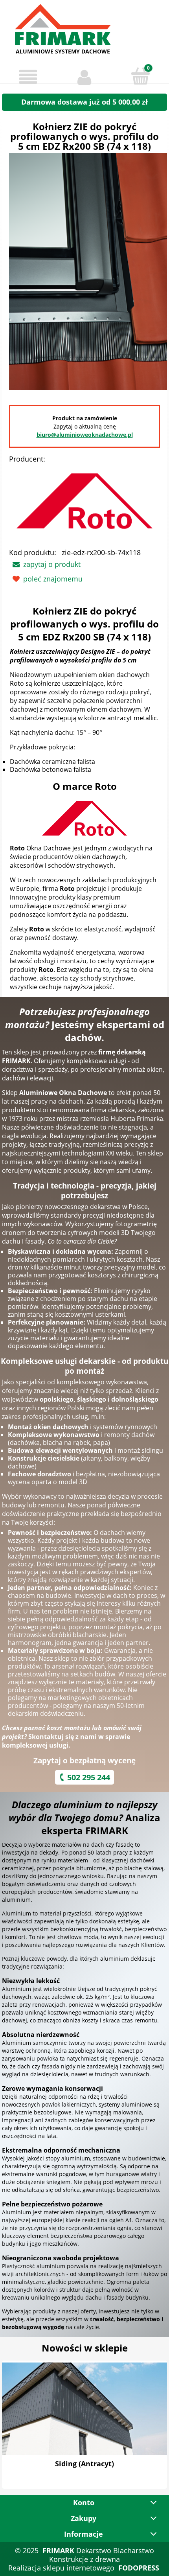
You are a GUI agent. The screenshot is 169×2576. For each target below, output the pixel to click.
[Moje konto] (84, 77)
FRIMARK (58, 2550)
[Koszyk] (141, 76)
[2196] (88, 270)
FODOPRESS (139, 2568)
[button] (28, 77)
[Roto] (84, 503)
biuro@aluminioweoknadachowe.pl (85, 435)
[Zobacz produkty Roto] (84, 819)
